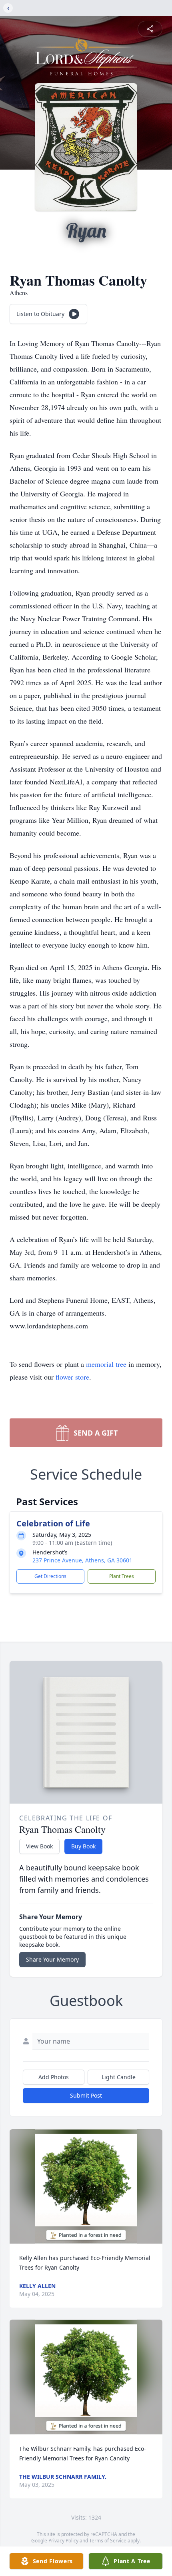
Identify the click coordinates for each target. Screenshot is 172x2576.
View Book (39, 1846)
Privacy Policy (63, 2541)
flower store (72, 1377)
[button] (86, 2187)
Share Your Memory (52, 1959)
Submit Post (86, 2095)
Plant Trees (122, 1576)
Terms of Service (108, 2541)
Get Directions (50, 1576)
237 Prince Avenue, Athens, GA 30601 (82, 1560)
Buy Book (83, 1846)
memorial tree (106, 1364)
